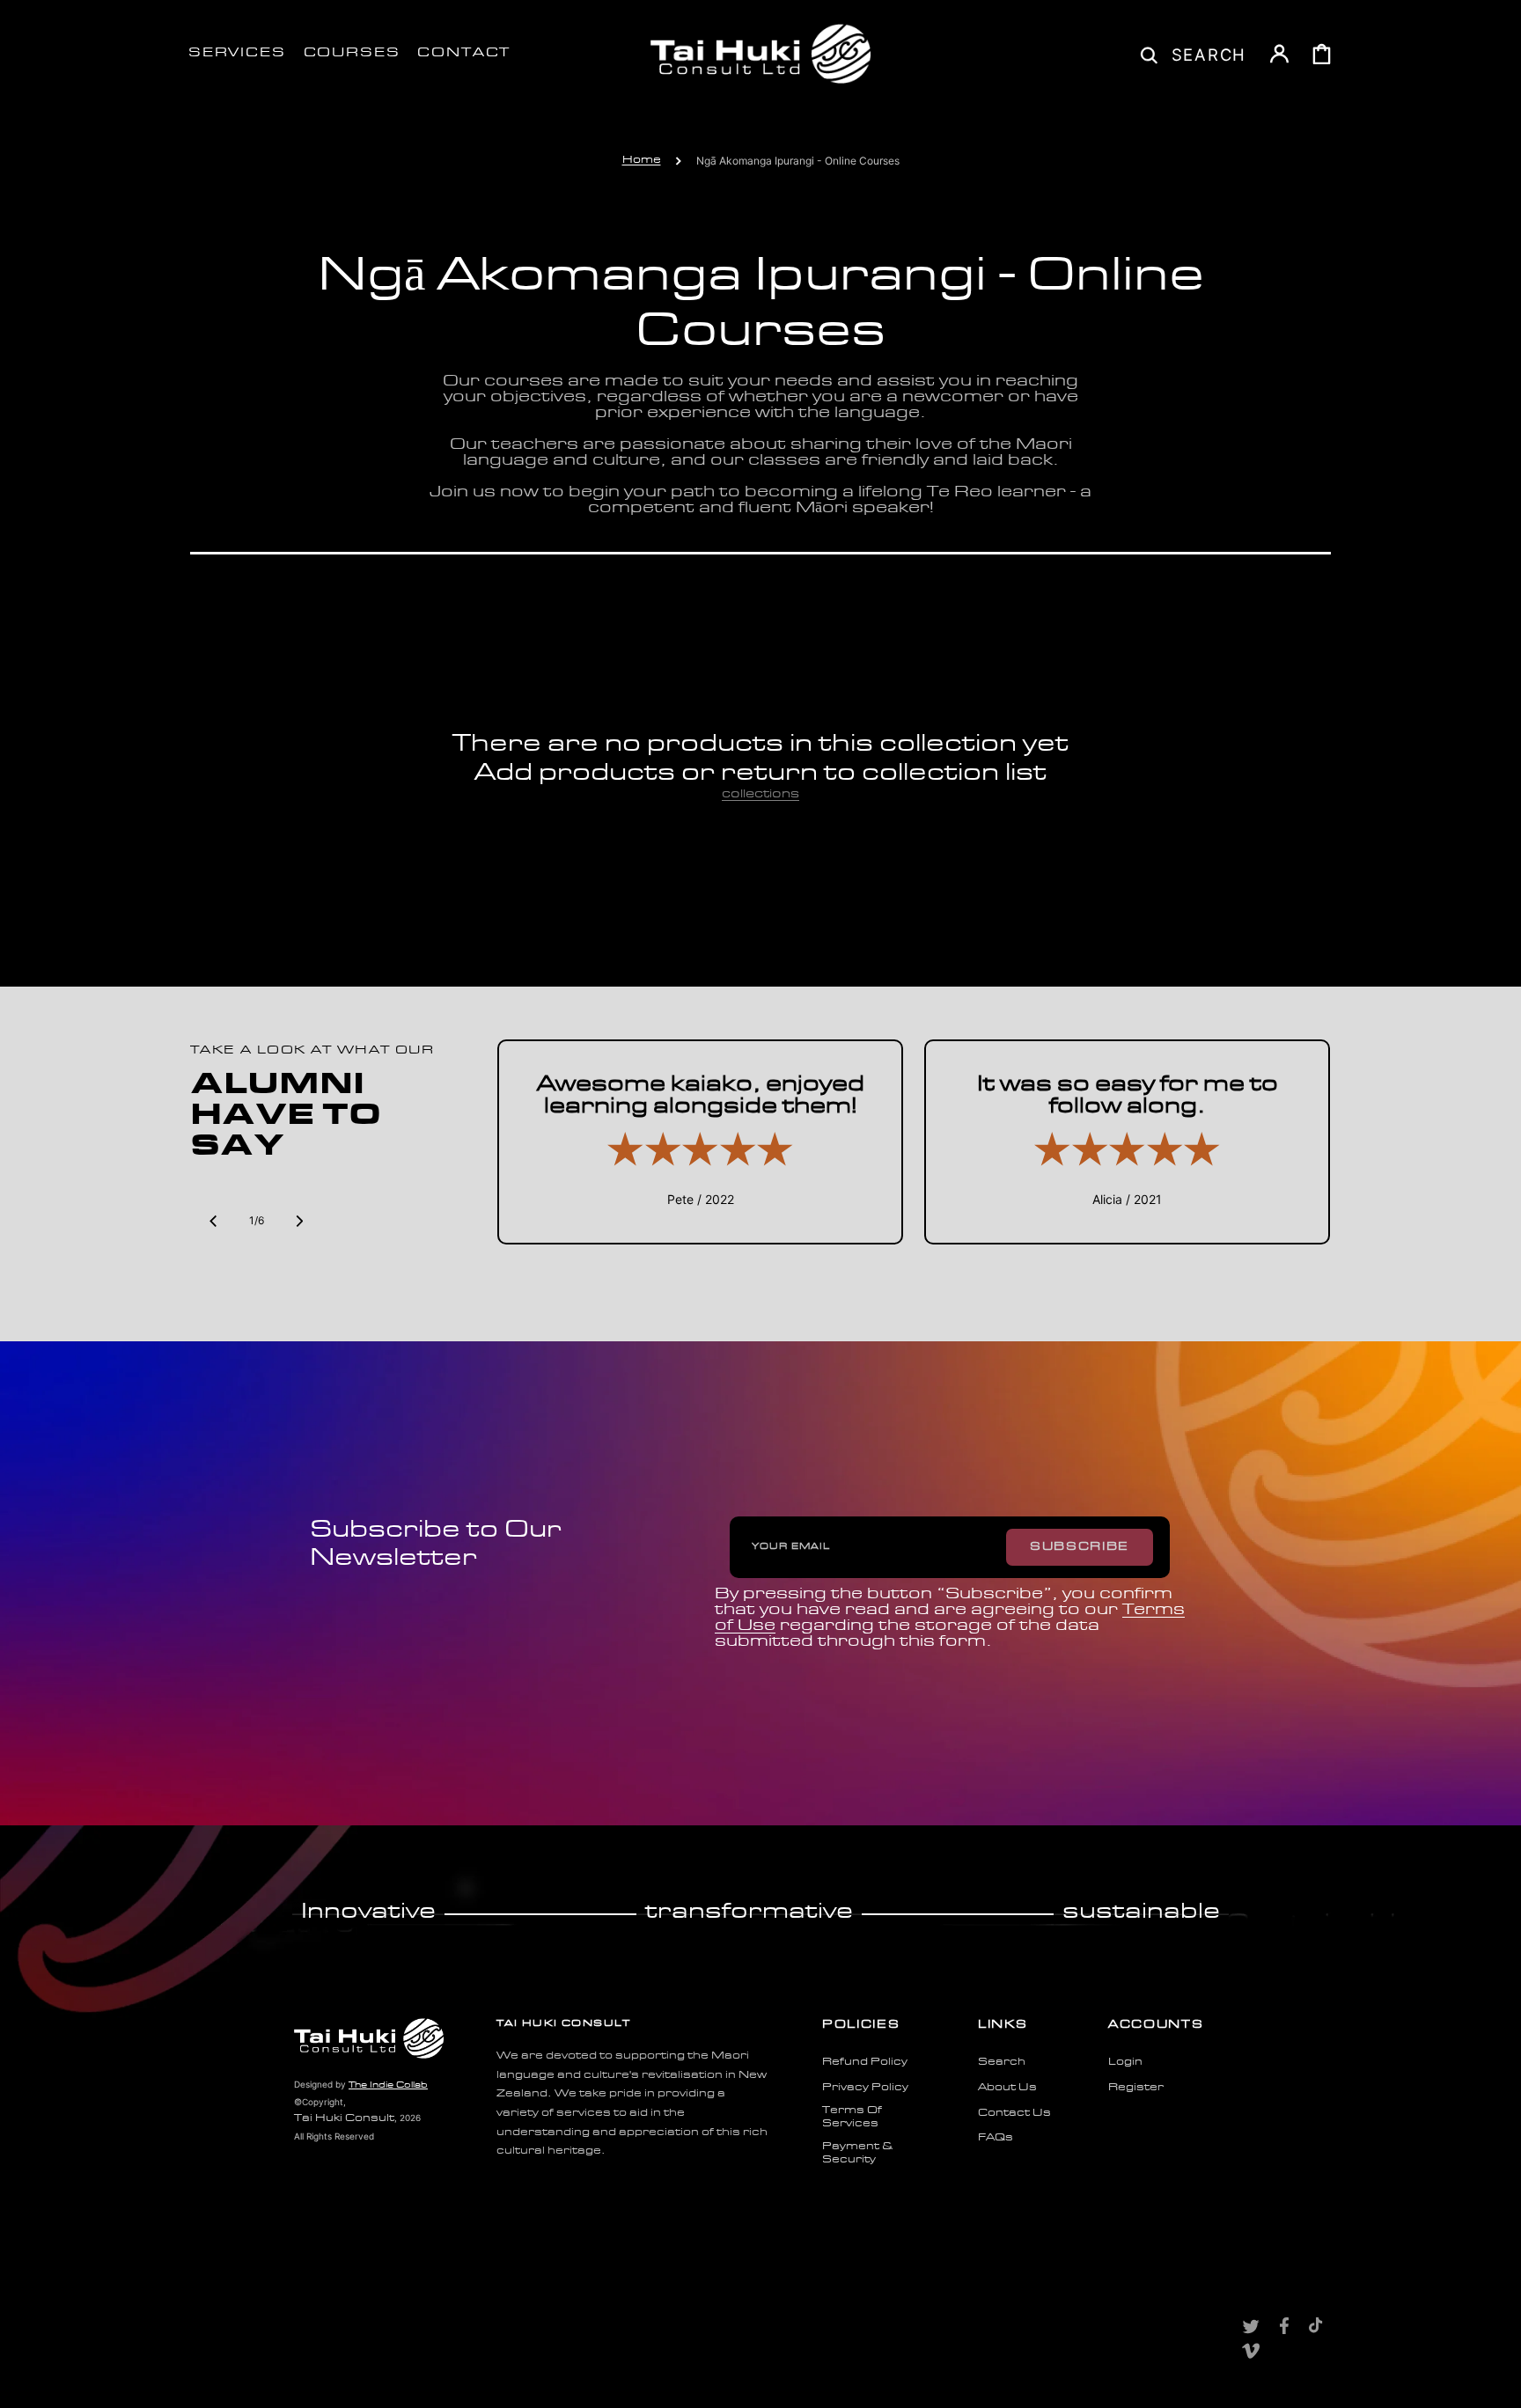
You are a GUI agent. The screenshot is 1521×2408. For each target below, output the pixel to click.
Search (1002, 2062)
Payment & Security (857, 2154)
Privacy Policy (865, 2088)
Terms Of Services (852, 2118)
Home (642, 160)
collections (760, 794)
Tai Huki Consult (344, 2118)
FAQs (996, 2138)
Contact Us (1014, 2113)
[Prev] (213, 1221)
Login (1125, 2062)
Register (1136, 2088)
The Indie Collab (388, 2085)
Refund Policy (865, 2062)
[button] (1194, 54)
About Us (1007, 2088)
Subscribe (1080, 1547)
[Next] (299, 1221)
